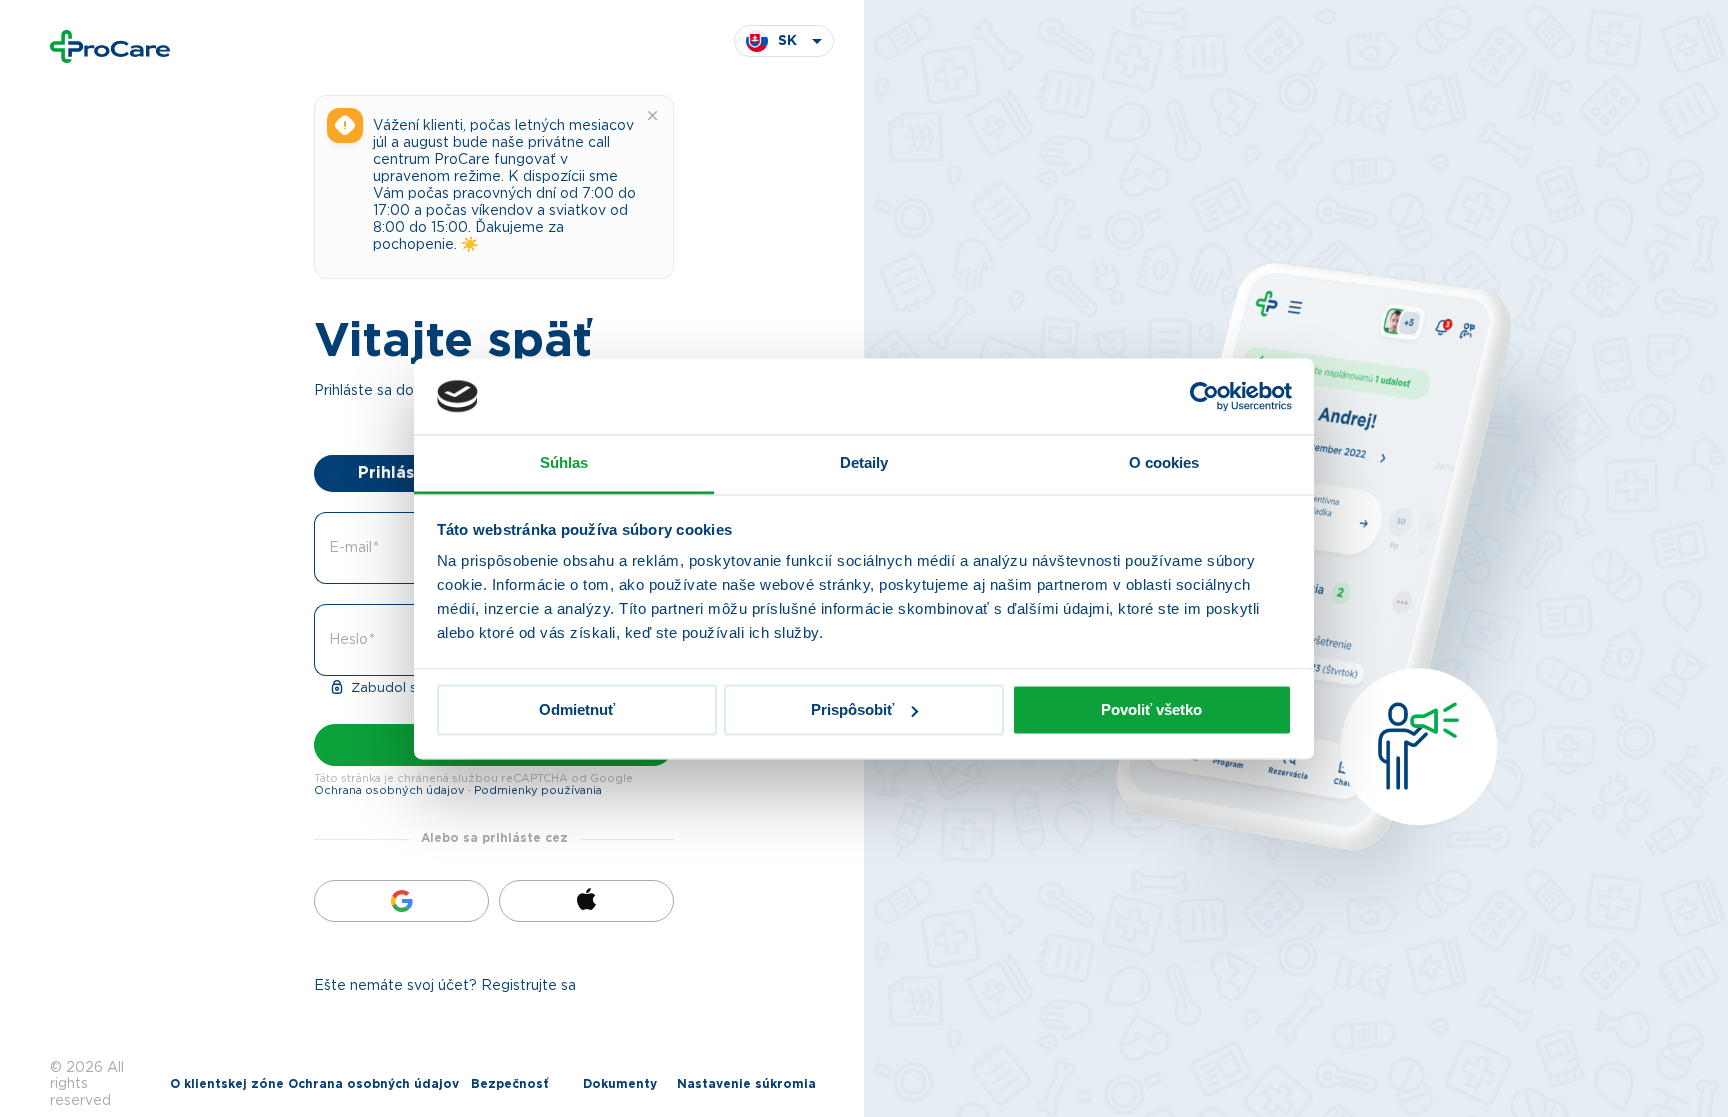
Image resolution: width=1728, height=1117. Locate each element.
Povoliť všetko (1151, 709)
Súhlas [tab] (564, 463)
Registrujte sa (528, 986)
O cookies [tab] (1164, 463)
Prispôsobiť (852, 709)
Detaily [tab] (864, 463)
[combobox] (784, 41)
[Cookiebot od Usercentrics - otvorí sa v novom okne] (1204, 396)
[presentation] (404, 473)
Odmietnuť (577, 709)
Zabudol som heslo (412, 688)
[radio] (404, 473)
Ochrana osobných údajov (389, 790)
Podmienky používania (538, 790)
